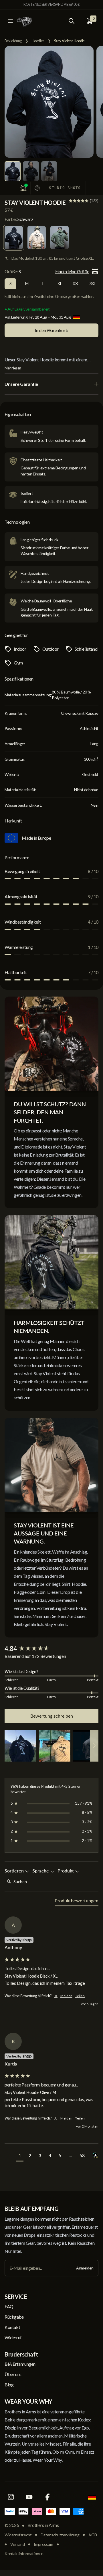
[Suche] (72, 21)
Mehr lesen (13, 368)
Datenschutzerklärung (60, 2535)
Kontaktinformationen (24, 2553)
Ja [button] (56, 1996)
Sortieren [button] (15, 1871)
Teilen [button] (80, 1996)
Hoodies (38, 41)
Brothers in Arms (43, 2525)
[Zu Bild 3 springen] (49, 171)
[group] (51, 1649)
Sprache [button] (41, 1871)
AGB (93, 2535)
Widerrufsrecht (18, 2535)
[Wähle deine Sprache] (92, 2497)
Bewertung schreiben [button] (52, 1716)
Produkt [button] (66, 1871)
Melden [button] (66, 1996)
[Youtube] (29, 2497)
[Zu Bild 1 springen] (13, 171)
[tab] (77, 1902)
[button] (20, 1746)
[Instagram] (11, 2497)
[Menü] (10, 21)
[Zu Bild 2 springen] (31, 171)
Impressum (43, 2544)
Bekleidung (13, 41)
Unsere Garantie (21, 384)
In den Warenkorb (52, 330)
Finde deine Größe (72, 271)
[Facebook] (47, 2497)
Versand (17, 2544)
